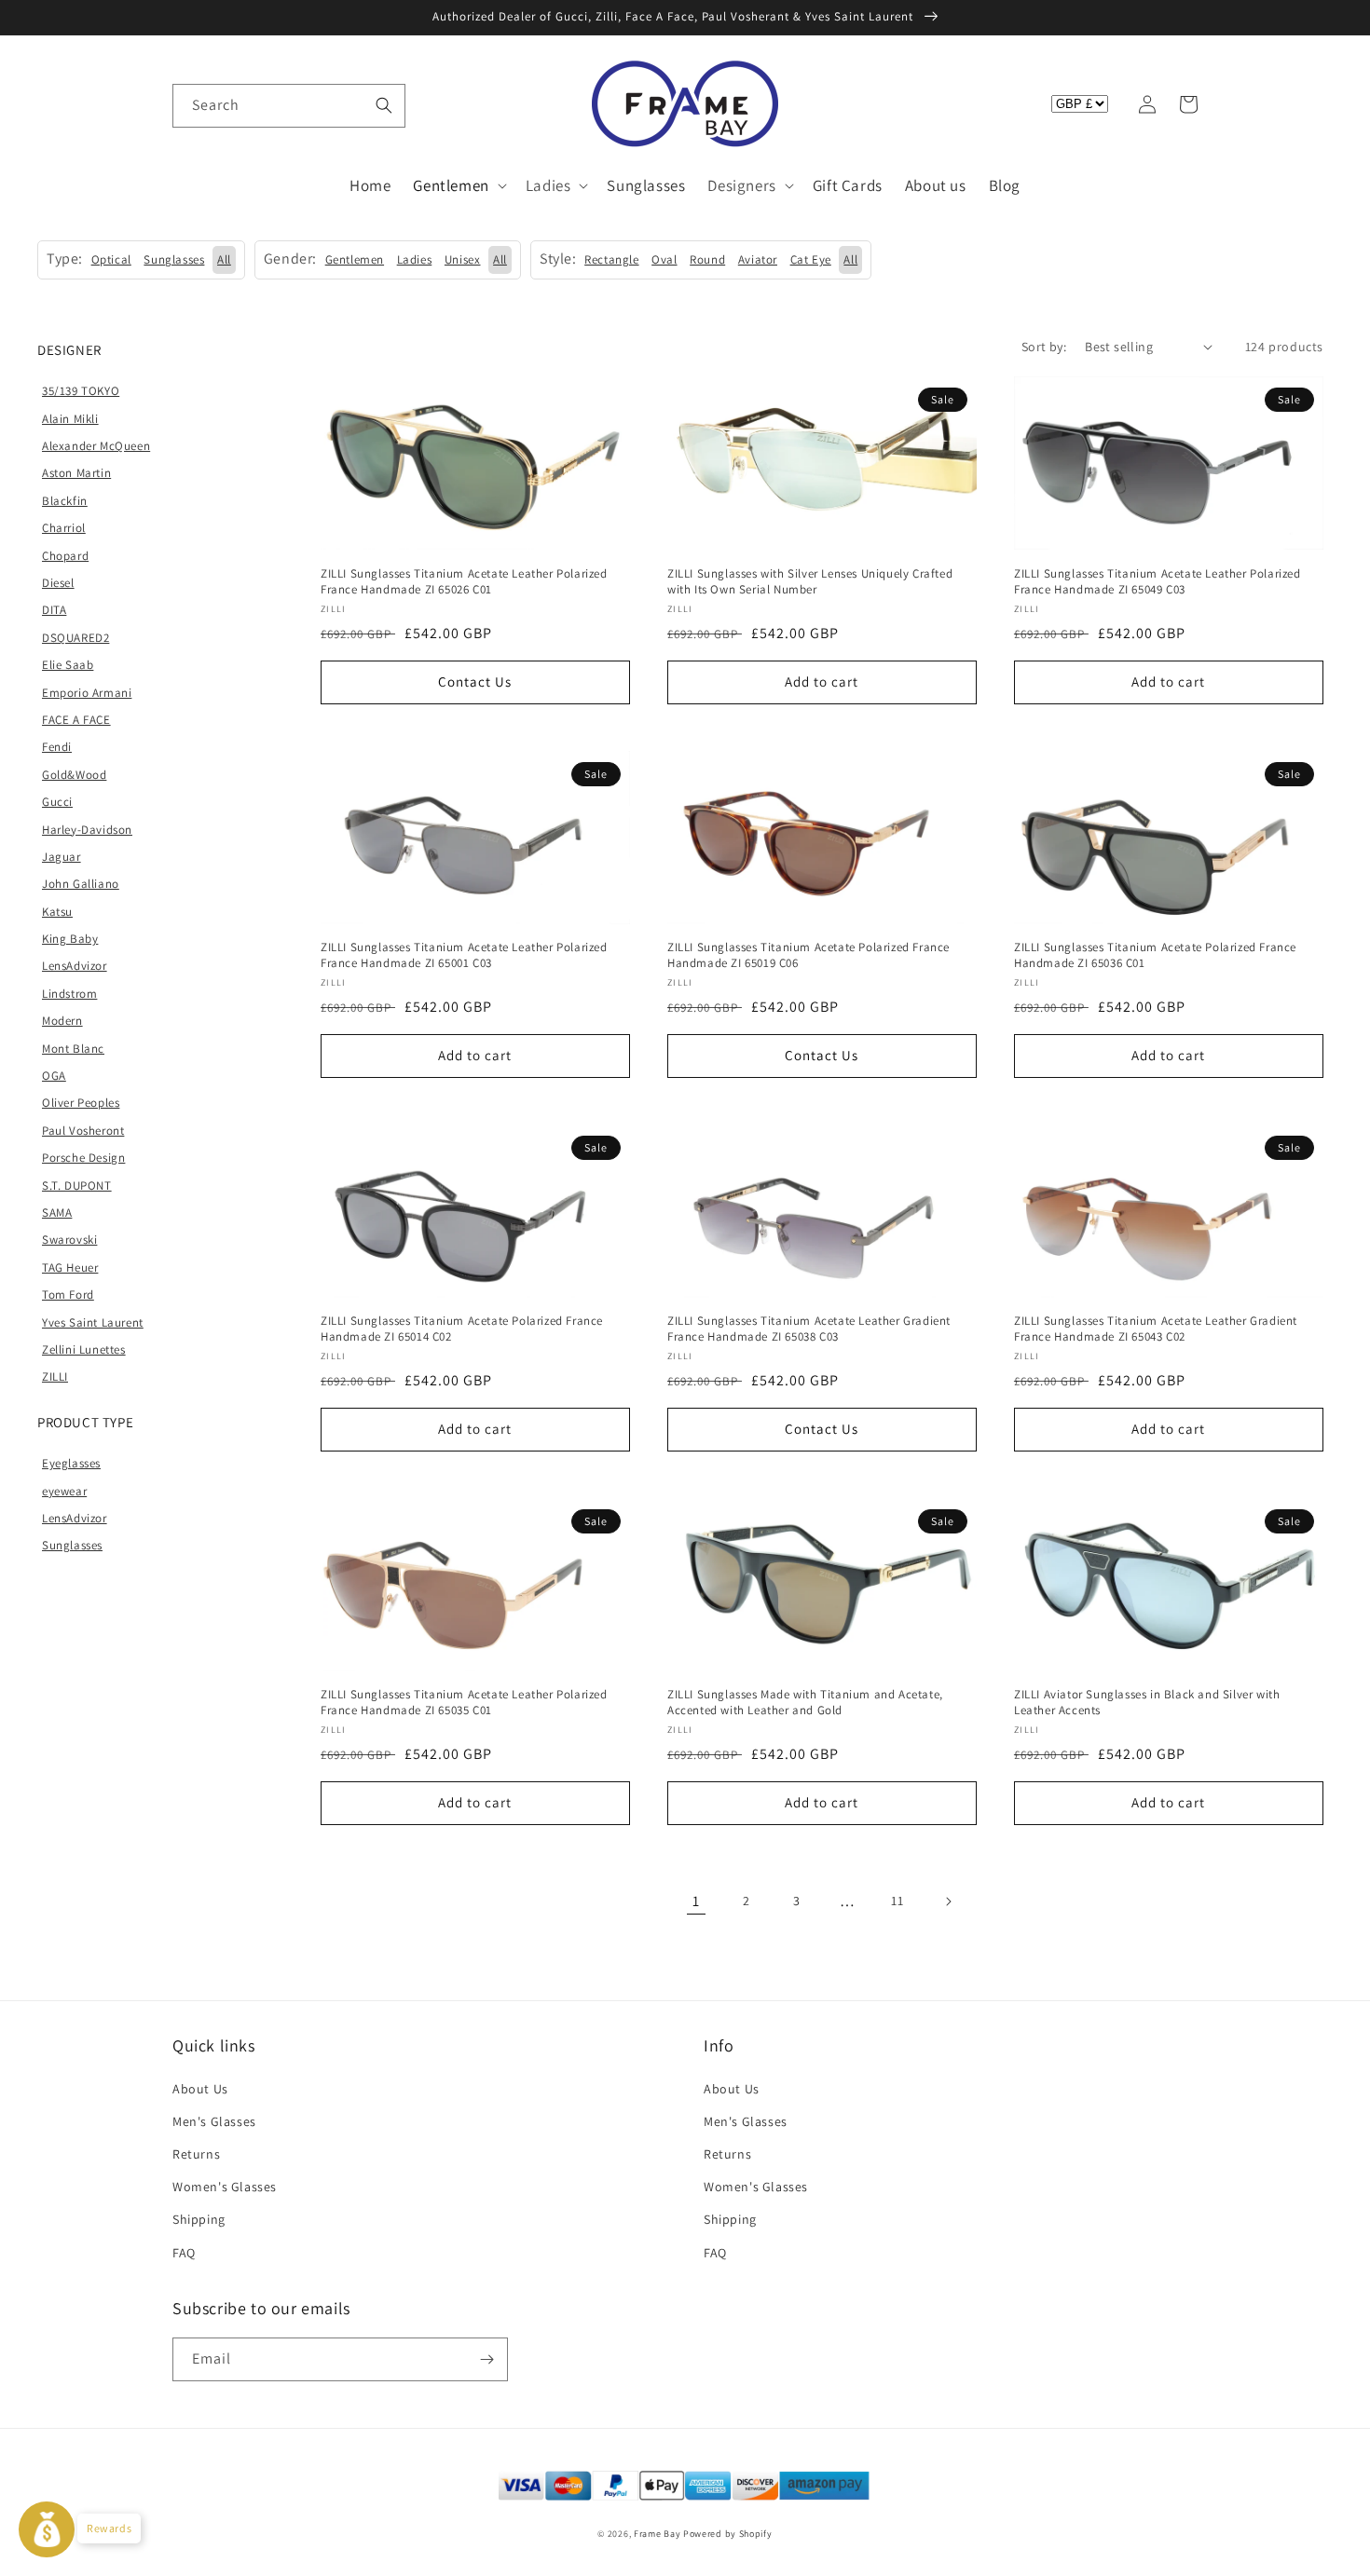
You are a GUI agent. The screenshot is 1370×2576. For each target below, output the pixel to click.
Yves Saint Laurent (93, 1322)
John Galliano (81, 884)
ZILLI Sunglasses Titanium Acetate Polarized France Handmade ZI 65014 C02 (462, 1329)
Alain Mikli (70, 419)
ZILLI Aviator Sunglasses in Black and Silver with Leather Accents (1147, 1703)
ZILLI (55, 1377)
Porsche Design (83, 1158)
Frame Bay (657, 2534)
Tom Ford (68, 1295)
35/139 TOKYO (81, 391)
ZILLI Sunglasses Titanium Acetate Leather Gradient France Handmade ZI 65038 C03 (809, 1329)
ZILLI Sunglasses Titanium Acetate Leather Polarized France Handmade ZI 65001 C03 (464, 955)
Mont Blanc (73, 1049)
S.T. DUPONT (77, 1186)
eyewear (64, 1491)
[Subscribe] (486, 2359)
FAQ (184, 2253)
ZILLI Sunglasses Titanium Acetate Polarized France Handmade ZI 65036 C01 (1155, 955)
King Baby (70, 939)
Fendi (57, 747)
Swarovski (69, 1240)
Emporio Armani (87, 693)
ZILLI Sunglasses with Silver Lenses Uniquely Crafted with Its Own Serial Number (810, 582)
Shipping (199, 2219)
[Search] (384, 105)
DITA (54, 610)
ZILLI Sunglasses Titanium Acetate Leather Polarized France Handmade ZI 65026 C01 (464, 582)
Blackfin (65, 501)
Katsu (57, 912)
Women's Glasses (225, 2187)
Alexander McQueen (96, 446)
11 (897, 1901)
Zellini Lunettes (84, 1349)
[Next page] (948, 1901)
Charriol (64, 528)
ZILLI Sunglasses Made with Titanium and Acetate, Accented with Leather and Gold (805, 1703)
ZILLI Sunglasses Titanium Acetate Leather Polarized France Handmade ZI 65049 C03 (1158, 582)
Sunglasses (72, 1545)
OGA (54, 1076)
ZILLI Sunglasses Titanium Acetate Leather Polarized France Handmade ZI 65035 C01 (464, 1703)
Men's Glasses (214, 2121)
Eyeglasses (71, 1463)
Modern (62, 1021)
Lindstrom (69, 994)
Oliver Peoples (81, 1103)
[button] (193, 104)
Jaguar (62, 857)
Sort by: (1044, 347)
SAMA (57, 1213)
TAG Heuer (70, 1268)
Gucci (57, 802)
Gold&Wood (74, 775)
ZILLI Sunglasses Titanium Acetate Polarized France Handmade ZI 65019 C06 (808, 955)
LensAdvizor (75, 966)
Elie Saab (68, 665)
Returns (196, 2154)
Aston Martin (76, 473)
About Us (200, 2089)
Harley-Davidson (87, 830)
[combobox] (289, 106)
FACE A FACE (76, 720)
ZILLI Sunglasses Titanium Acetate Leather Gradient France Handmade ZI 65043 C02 (1156, 1329)
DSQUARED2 (75, 638)
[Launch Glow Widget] (47, 2529)
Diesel (58, 583)
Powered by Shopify (728, 2534)
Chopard (65, 556)
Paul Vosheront (83, 1131)
